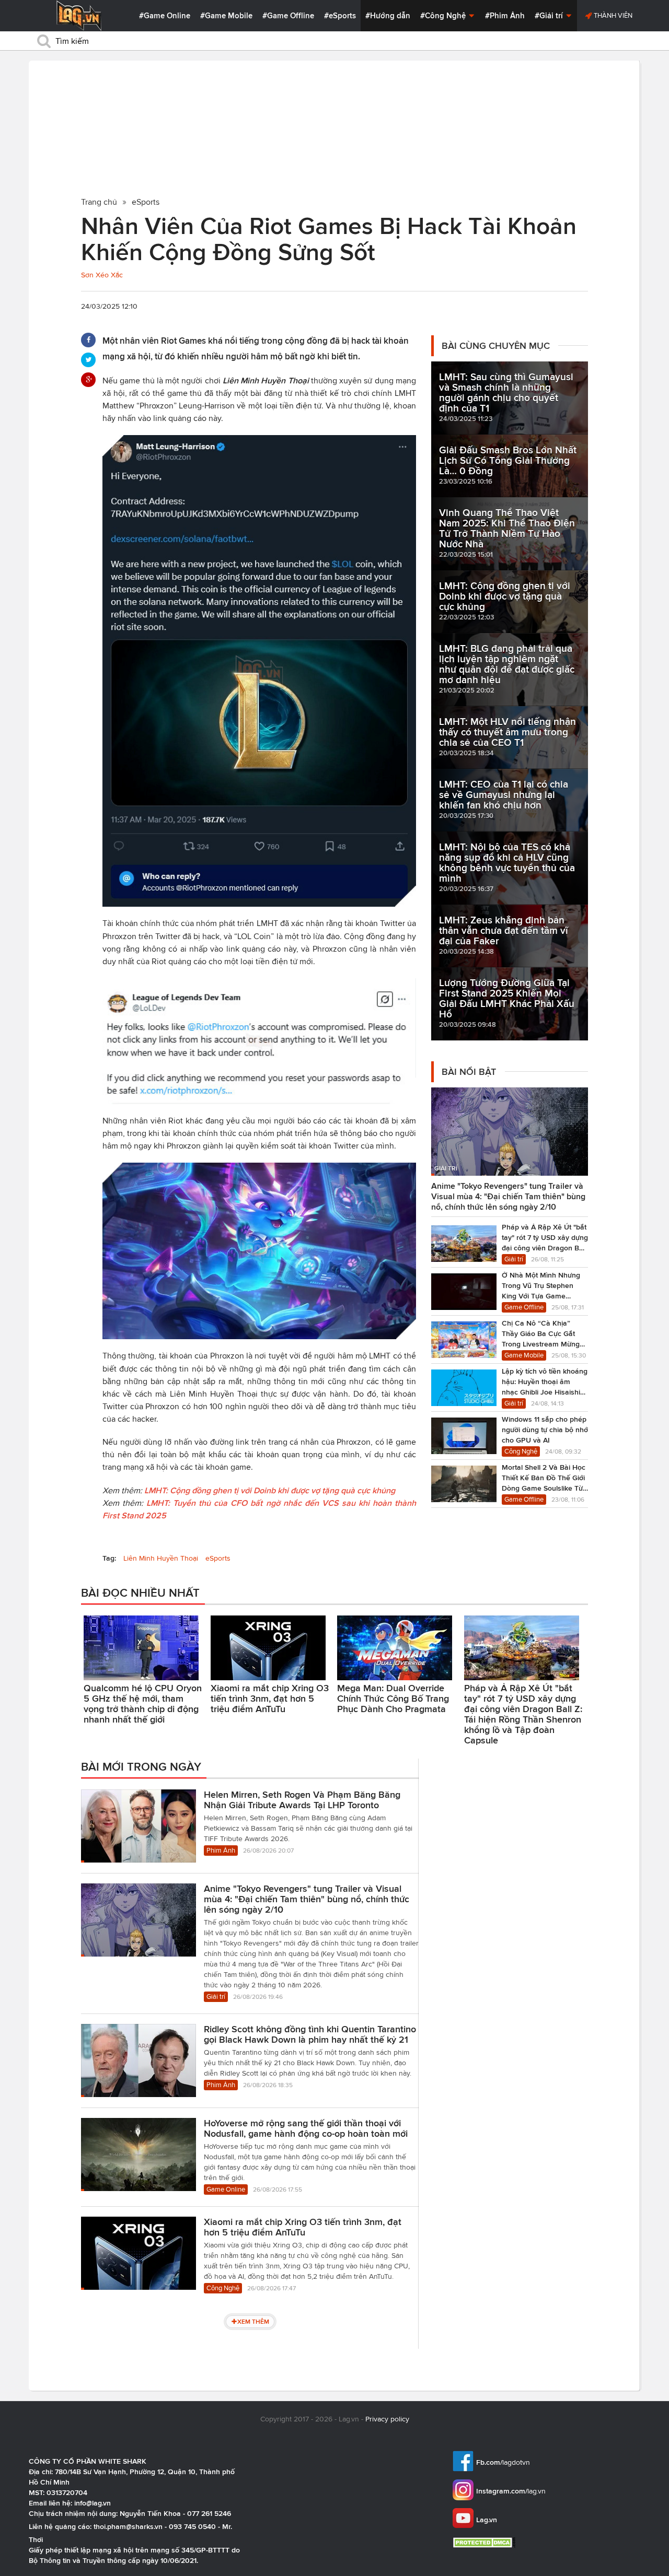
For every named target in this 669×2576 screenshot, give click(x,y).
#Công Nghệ (444, 16)
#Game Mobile (226, 16)
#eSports (340, 16)
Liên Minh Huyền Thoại (161, 1558)
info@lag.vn (93, 2503)
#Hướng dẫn (388, 16)
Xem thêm (253, 2321)
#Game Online (165, 16)
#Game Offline (288, 16)
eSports (218, 1558)
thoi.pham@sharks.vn (128, 2526)
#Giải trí (550, 16)
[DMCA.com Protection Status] (485, 2542)
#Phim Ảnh (505, 16)
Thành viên (612, 15)
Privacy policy (387, 2419)
